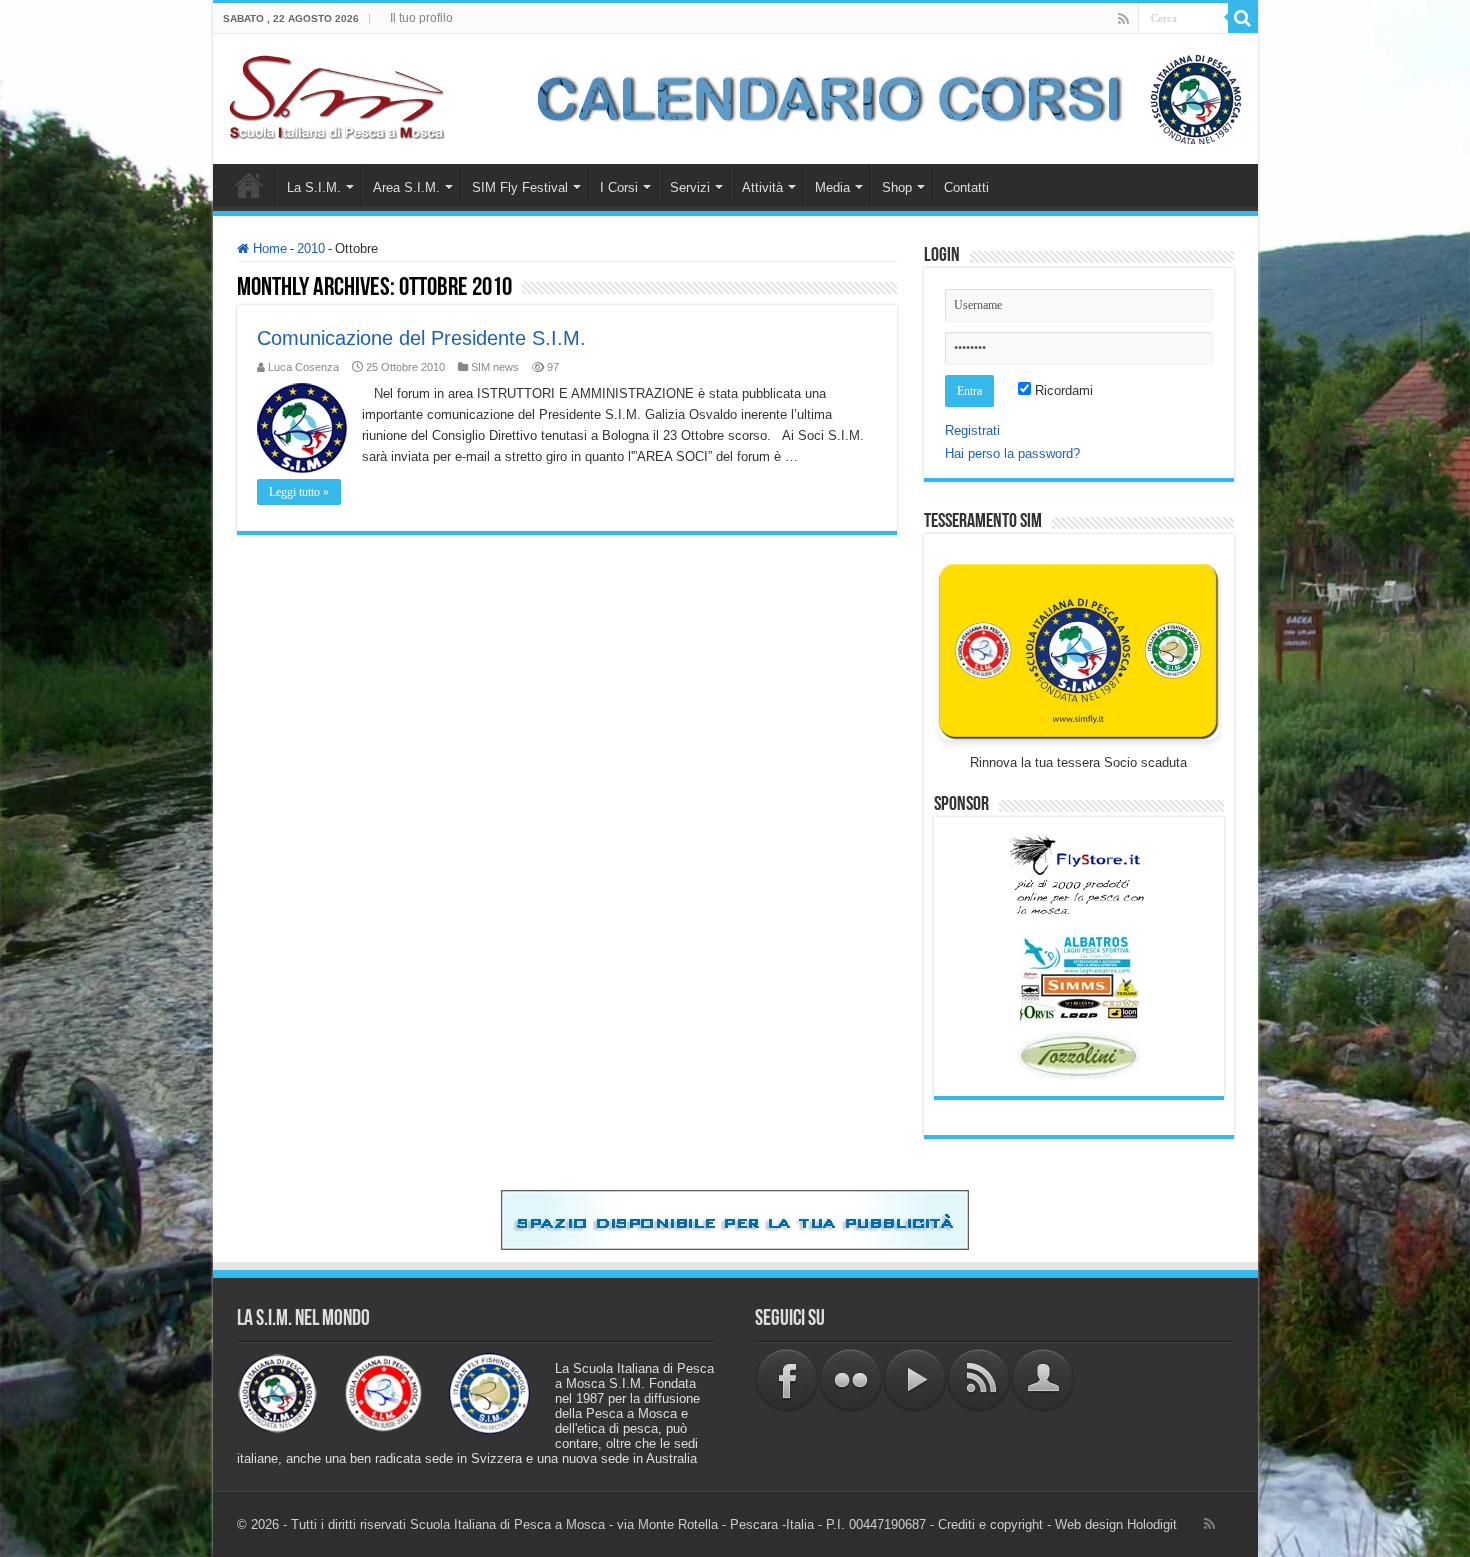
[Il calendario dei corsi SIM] (879, 97)
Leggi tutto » (299, 492)
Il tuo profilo (421, 18)
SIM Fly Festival (520, 187)
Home (249, 185)
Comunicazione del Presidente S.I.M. (421, 338)
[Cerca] (1243, 18)
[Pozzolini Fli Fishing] (1079, 1055)
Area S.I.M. (406, 187)
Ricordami (1062, 390)
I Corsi (619, 187)
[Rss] (1123, 19)
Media (832, 187)
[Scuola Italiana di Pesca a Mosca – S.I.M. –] (337, 95)
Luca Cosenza (303, 367)
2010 (311, 248)
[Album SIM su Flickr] (851, 1378)
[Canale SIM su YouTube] (915, 1378)
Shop (897, 187)
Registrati (972, 430)
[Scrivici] (1043, 1378)
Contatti (966, 187)
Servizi (690, 187)
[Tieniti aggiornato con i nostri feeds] (979, 1378)
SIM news (495, 367)
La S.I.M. (314, 187)
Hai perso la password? (1012, 453)
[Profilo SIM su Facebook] (787, 1378)
